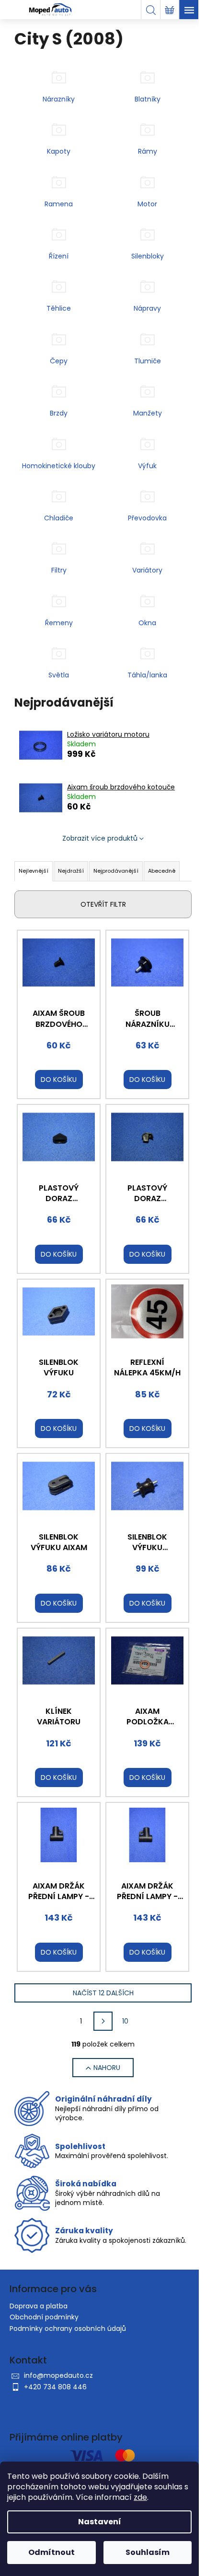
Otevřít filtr (103, 904)
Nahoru (107, 2068)
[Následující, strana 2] (103, 2021)
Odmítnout (51, 2552)
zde (140, 2497)
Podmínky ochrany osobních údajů (68, 2329)
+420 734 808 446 (55, 2387)
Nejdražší (71, 871)
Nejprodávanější (116, 871)
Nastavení (100, 2522)
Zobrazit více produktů (100, 838)
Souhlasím (148, 2552)
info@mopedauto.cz (58, 2375)
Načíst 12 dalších (103, 1993)
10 (125, 2021)
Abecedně (162, 871)
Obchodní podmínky (44, 2317)
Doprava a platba (39, 2306)
